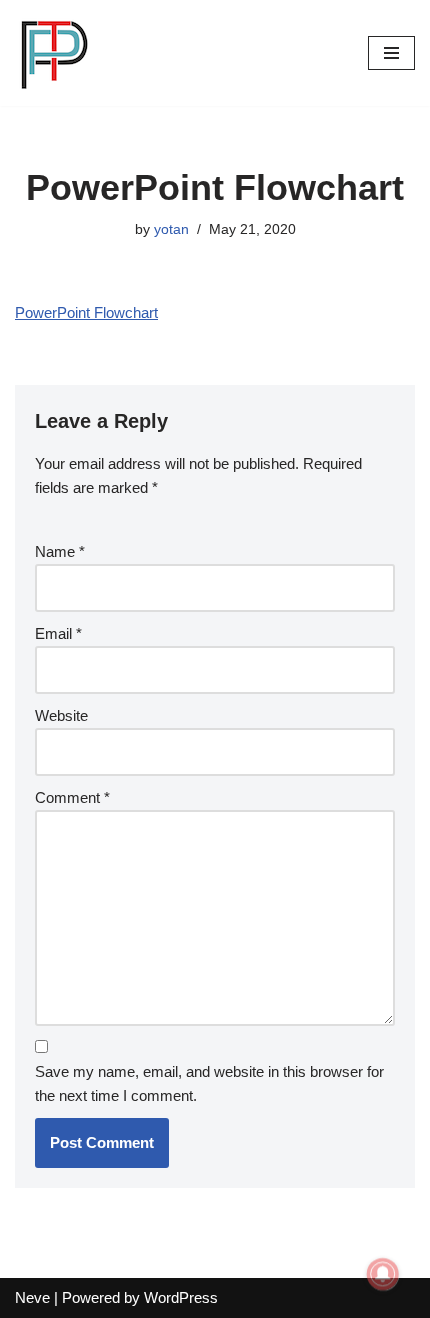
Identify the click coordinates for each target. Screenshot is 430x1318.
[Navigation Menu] (391, 53)
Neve (32, 1297)
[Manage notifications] (383, 1274)
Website (61, 715)
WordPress (181, 1297)
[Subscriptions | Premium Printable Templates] (55, 53)
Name (60, 551)
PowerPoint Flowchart (86, 312)
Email (58, 633)
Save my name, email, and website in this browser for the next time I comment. (209, 1083)
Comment (72, 797)
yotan (171, 229)
